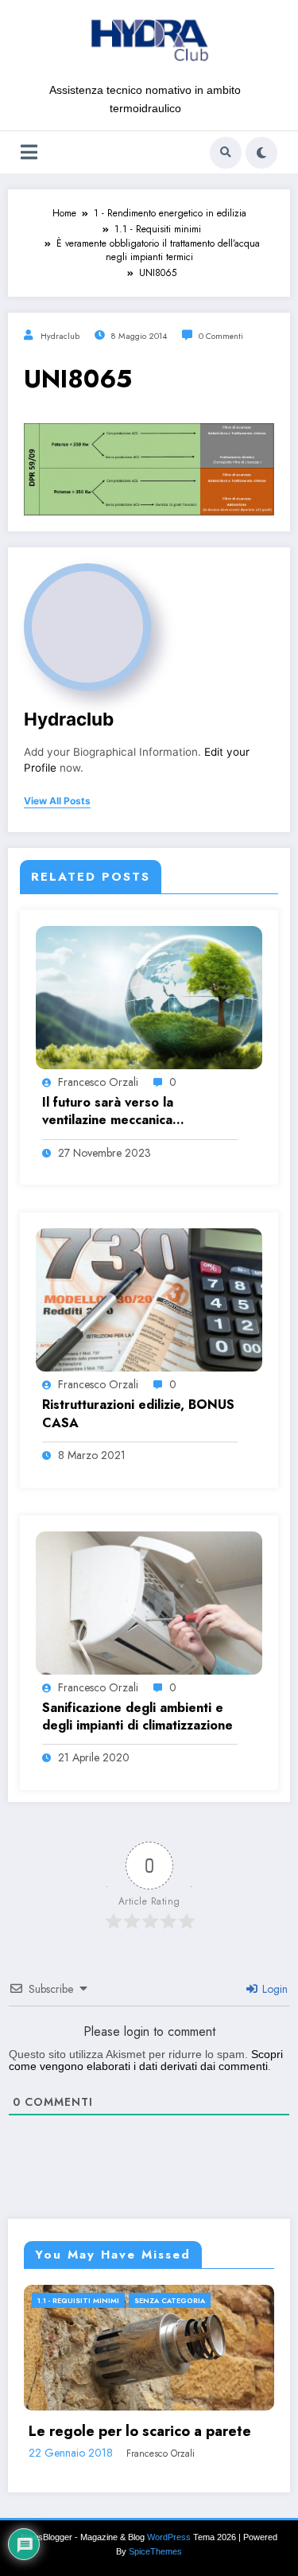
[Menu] (29, 152)
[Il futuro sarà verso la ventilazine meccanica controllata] (149, 997)
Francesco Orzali (98, 1082)
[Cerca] (226, 153)
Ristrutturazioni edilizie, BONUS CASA (138, 1414)
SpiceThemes (155, 2551)
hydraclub (60, 336)
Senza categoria (170, 2300)
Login (273, 1989)
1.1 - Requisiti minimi (78, 2300)
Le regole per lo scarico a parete (140, 2432)
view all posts (57, 801)
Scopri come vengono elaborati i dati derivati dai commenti (146, 2060)
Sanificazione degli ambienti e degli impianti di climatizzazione (137, 1717)
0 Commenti (221, 336)
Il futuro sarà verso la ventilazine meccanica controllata (108, 1112)
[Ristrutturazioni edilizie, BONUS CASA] (149, 1299)
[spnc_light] (261, 153)
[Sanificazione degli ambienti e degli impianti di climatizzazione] (149, 1601)
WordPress (169, 2537)
